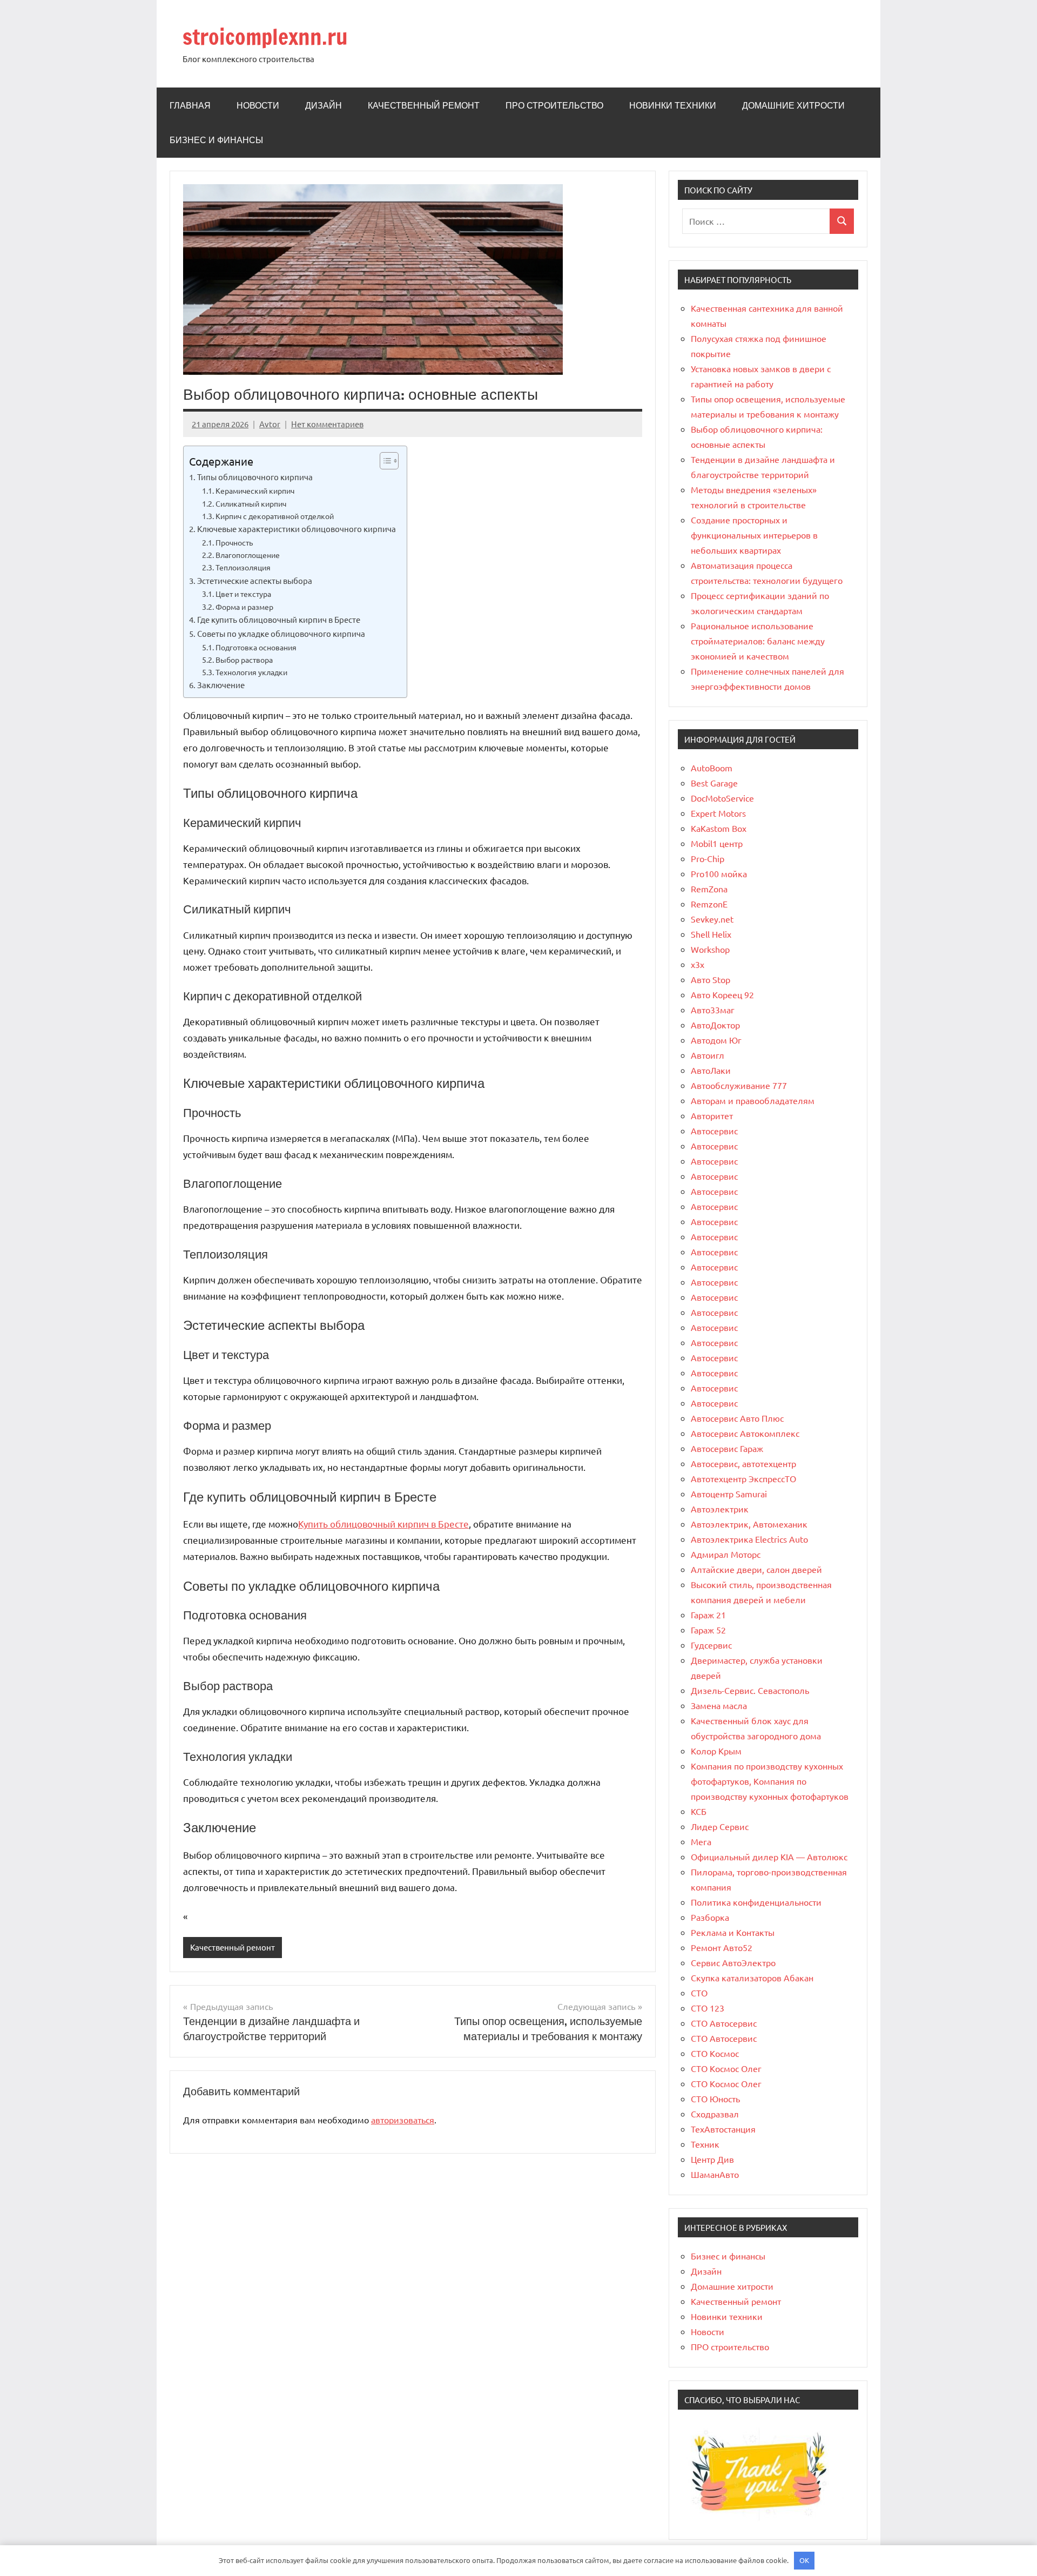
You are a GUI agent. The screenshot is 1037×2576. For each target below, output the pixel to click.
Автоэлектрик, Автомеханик (749, 1524)
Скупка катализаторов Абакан (752, 1978)
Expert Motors (718, 813)
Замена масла (719, 1705)
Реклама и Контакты (733, 1932)
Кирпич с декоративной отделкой (275, 516)
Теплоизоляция (243, 567)
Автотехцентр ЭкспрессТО (743, 1478)
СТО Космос (715, 2053)
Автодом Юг (716, 1040)
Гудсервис (711, 1645)
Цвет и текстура (243, 594)
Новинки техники (673, 105)
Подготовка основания (256, 647)
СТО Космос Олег (726, 2068)
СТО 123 (708, 2008)
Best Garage (714, 783)
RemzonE (709, 904)
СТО (699, 1993)
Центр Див (712, 2159)
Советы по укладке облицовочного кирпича (281, 633)
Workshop (710, 949)
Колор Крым (716, 1751)
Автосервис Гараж (727, 1448)
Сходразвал (715, 2114)
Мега (701, 1841)
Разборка (710, 1917)
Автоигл (708, 1055)
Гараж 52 (708, 1630)
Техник (705, 2144)
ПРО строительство (554, 105)
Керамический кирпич (255, 490)
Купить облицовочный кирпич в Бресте (383, 1524)
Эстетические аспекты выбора (255, 580)
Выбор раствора (244, 660)
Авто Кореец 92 (722, 994)
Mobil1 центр (717, 843)
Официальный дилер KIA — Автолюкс (769, 1857)
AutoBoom (712, 768)
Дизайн (324, 105)
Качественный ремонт (424, 105)
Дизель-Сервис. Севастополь (750, 1690)
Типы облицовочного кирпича (255, 477)
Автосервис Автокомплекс (745, 1433)
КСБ (699, 1811)
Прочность (234, 542)
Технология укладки (251, 672)
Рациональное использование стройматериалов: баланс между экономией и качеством (758, 641)
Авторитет (712, 1115)
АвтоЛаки (711, 1070)
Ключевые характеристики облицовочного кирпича (297, 529)
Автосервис (714, 1131)
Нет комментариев (327, 424)
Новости (258, 105)
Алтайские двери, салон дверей (756, 1569)
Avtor (270, 424)
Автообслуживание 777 (739, 1085)
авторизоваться (403, 2120)
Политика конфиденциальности (756, 1902)
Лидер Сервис (720, 1826)
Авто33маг (713, 1010)
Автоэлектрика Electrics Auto (749, 1539)
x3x (698, 964)
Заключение (221, 685)
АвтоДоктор (715, 1025)
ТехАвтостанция (723, 2129)
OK (804, 2560)
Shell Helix (711, 934)
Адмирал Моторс (726, 1554)
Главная (190, 105)
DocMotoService (722, 798)
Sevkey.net (712, 919)
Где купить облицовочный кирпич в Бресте (279, 619)
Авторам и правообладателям (753, 1100)
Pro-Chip (708, 858)
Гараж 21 (708, 1615)
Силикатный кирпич (251, 503)
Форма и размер (244, 607)
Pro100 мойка (719, 873)
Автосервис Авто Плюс (737, 1418)
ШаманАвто (715, 2174)
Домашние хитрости (793, 105)
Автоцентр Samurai (729, 1494)
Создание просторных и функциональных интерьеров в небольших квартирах (754, 535)
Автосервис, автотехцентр (743, 1463)
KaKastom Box (719, 828)
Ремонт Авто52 (722, 1947)
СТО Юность (715, 2099)
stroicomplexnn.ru (265, 36)
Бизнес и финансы (216, 140)
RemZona (709, 889)
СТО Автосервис (724, 2023)
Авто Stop (711, 979)
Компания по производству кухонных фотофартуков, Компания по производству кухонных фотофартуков (770, 1781)
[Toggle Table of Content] (384, 461)
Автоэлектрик (720, 1509)
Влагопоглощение (248, 555)
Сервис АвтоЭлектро (733, 1962)
